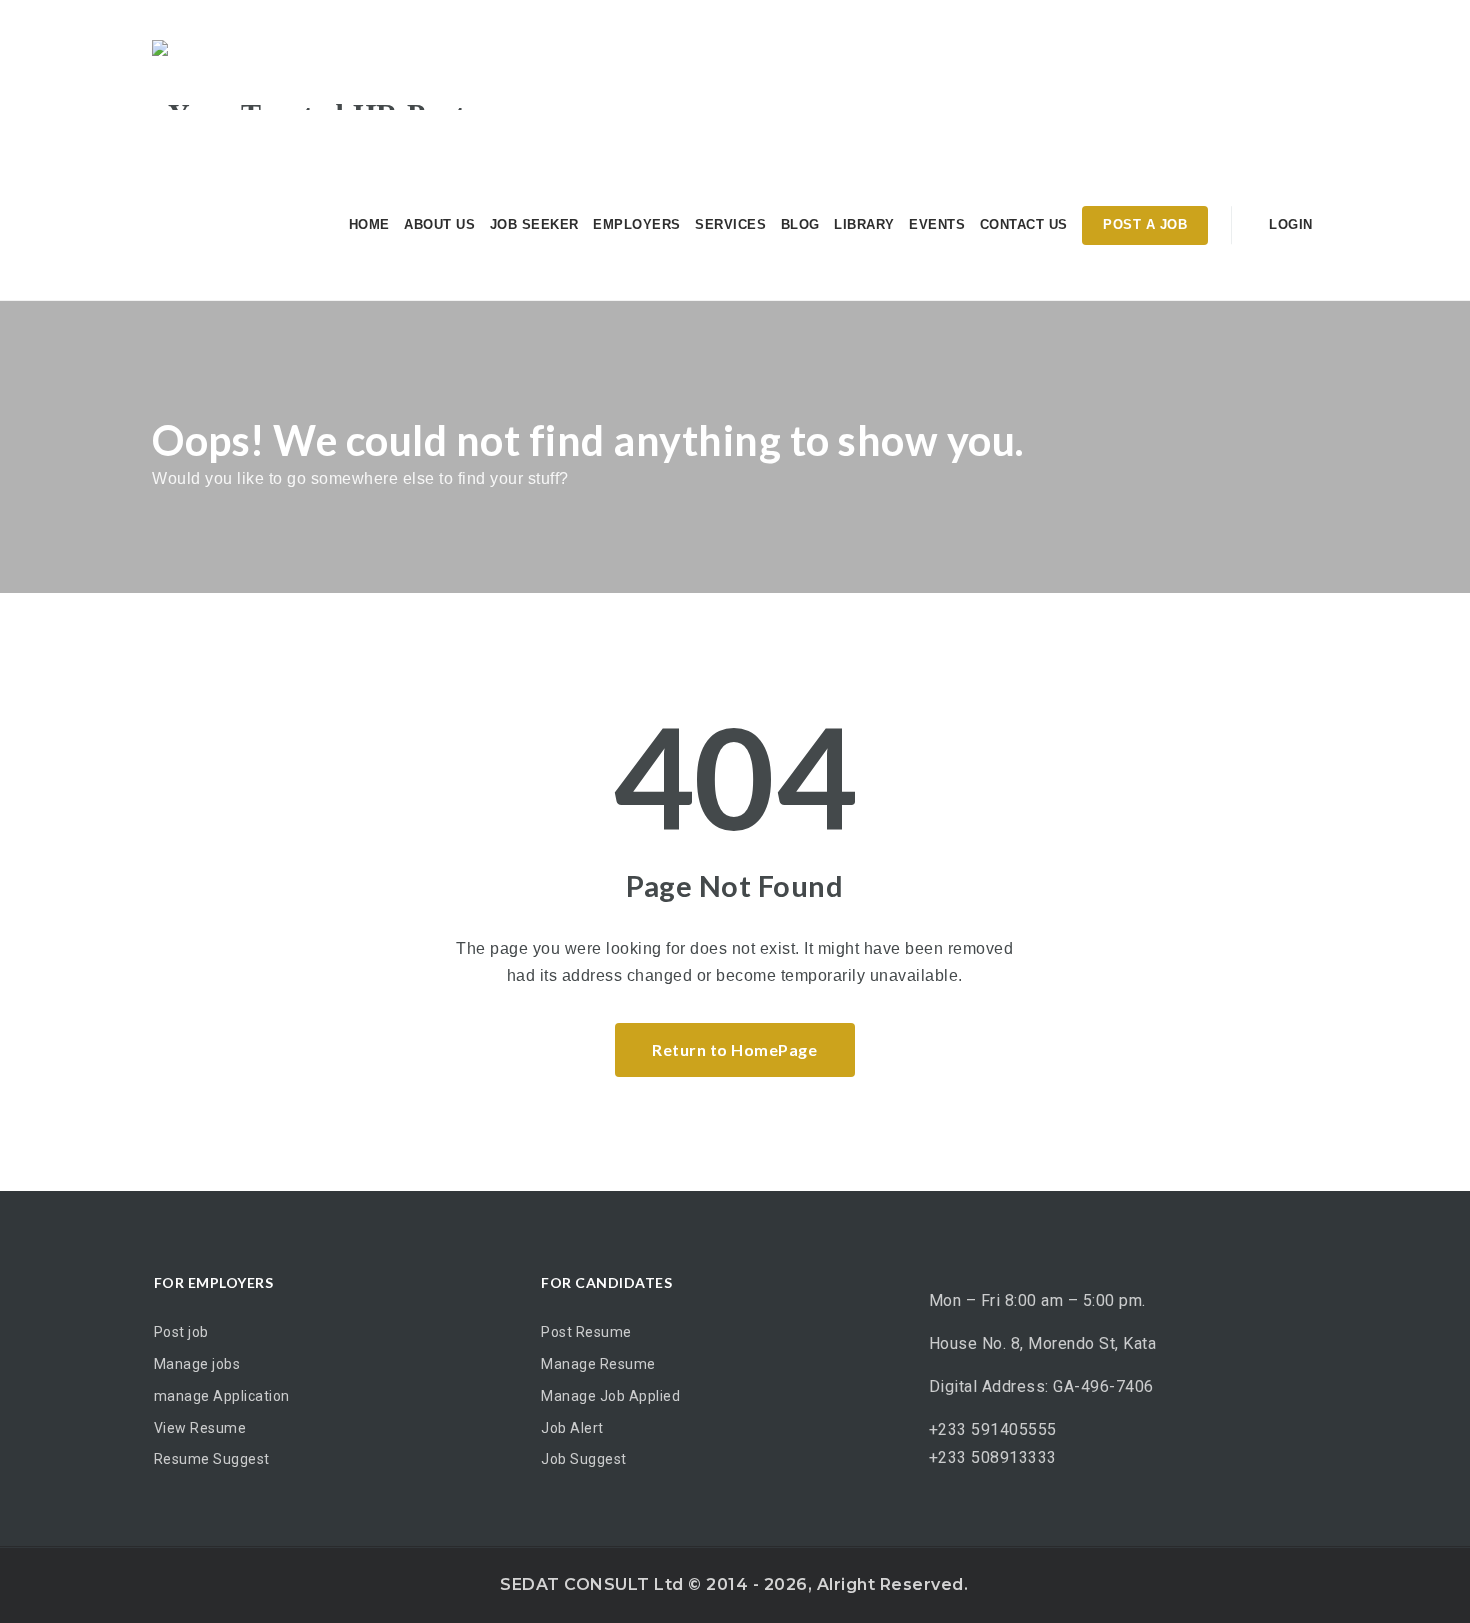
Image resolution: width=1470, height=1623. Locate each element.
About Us (439, 224)
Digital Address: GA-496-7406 (1041, 1386)
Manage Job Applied (610, 1396)
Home (369, 224)
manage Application (222, 1396)
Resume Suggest (212, 1459)
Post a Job (1145, 224)
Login (1289, 224)
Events (937, 224)
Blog (800, 224)
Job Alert (572, 1428)
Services (730, 224)
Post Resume (586, 1332)
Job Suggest (584, 1459)
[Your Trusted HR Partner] (331, 75)
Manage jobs (197, 1364)
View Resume (200, 1428)
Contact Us (1024, 224)
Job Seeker (534, 224)
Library (864, 224)
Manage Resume (598, 1364)
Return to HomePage (734, 1049)
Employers (637, 224)
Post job (181, 1332)
